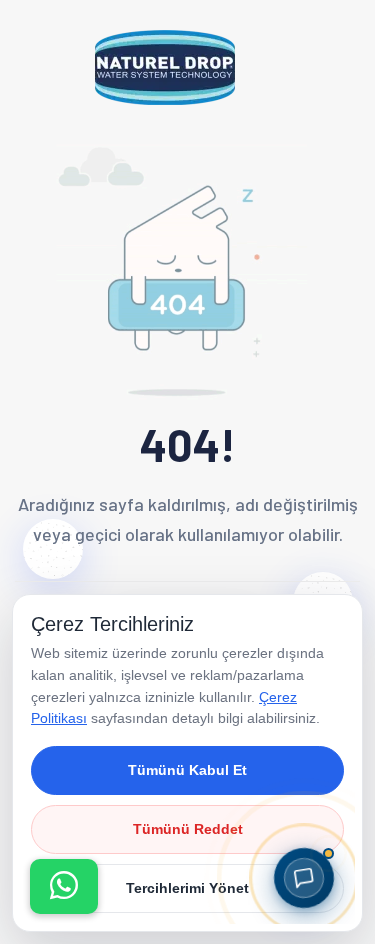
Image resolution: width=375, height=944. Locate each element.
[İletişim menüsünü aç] (64, 886)
